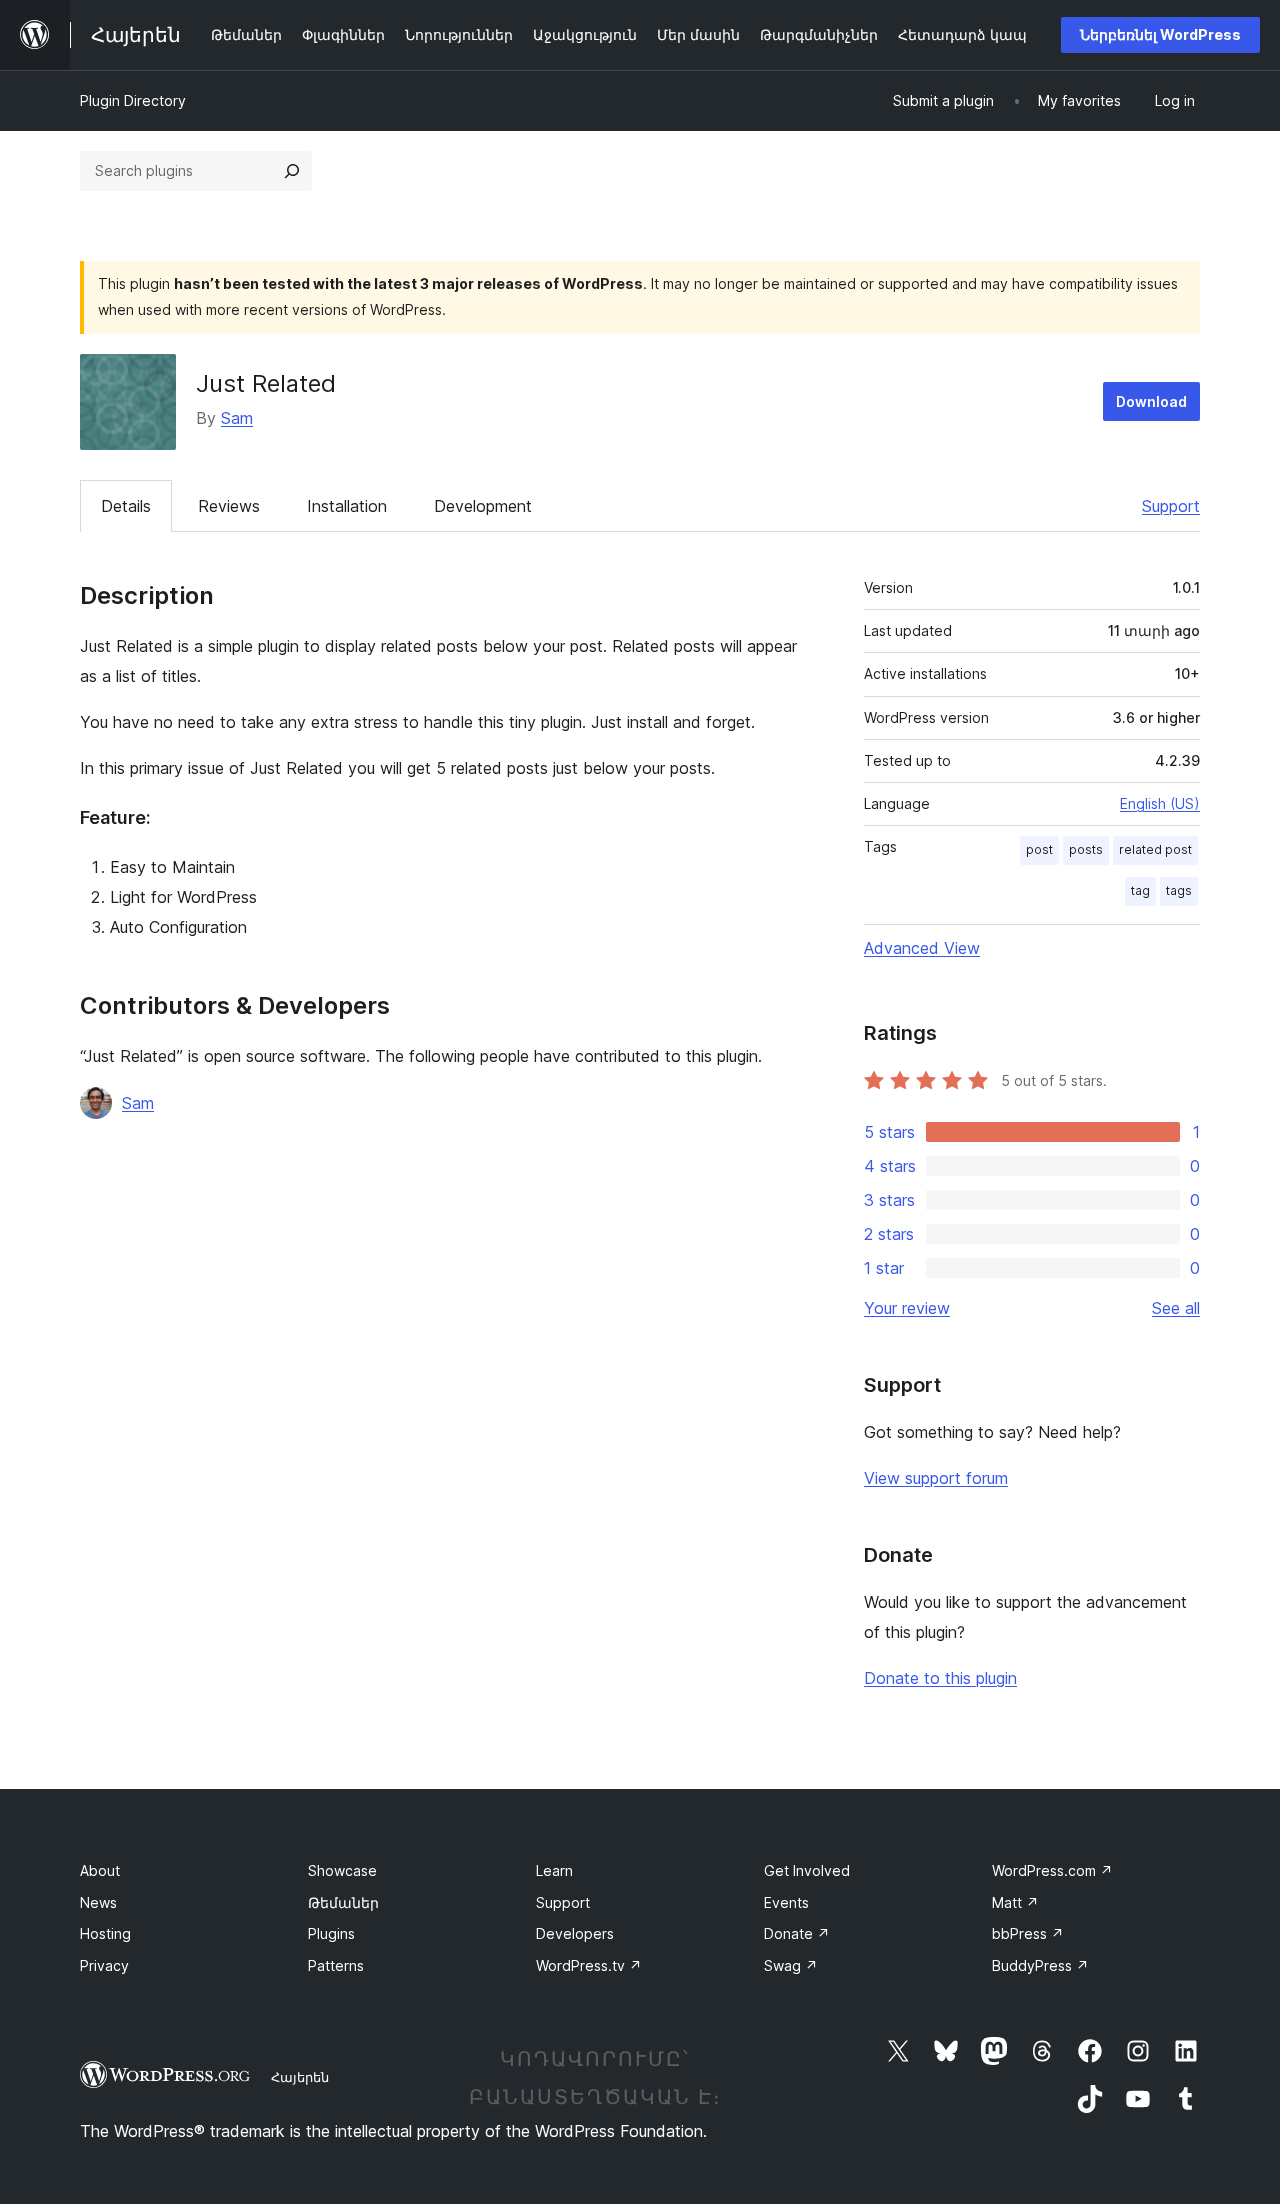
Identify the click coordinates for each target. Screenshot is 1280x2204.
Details (126, 506)
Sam (237, 418)
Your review (907, 1308)
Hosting (105, 1933)
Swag (791, 1965)
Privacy (104, 1965)
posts (1086, 849)
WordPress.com (1052, 1870)
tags (1179, 890)
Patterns (336, 1965)
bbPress (1028, 1933)
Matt (1015, 1902)
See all (1176, 1308)
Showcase (342, 1870)
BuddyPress (1040, 1965)
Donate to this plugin (940, 1678)
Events (786, 1902)
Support (1171, 506)
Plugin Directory (133, 100)
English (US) (1160, 803)
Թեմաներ (343, 1902)
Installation (347, 506)
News (98, 1902)
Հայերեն (300, 2077)
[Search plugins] (292, 171)
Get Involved (807, 1870)
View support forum (936, 1478)
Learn (554, 1870)
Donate (797, 1933)
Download (1151, 401)
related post (1155, 849)
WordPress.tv (589, 1965)
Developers (575, 1933)
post (1039, 849)
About (100, 1870)
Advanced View (922, 948)
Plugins (331, 1933)
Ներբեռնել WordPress (1160, 34)
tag (1140, 890)
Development (483, 506)
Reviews (229, 506)
